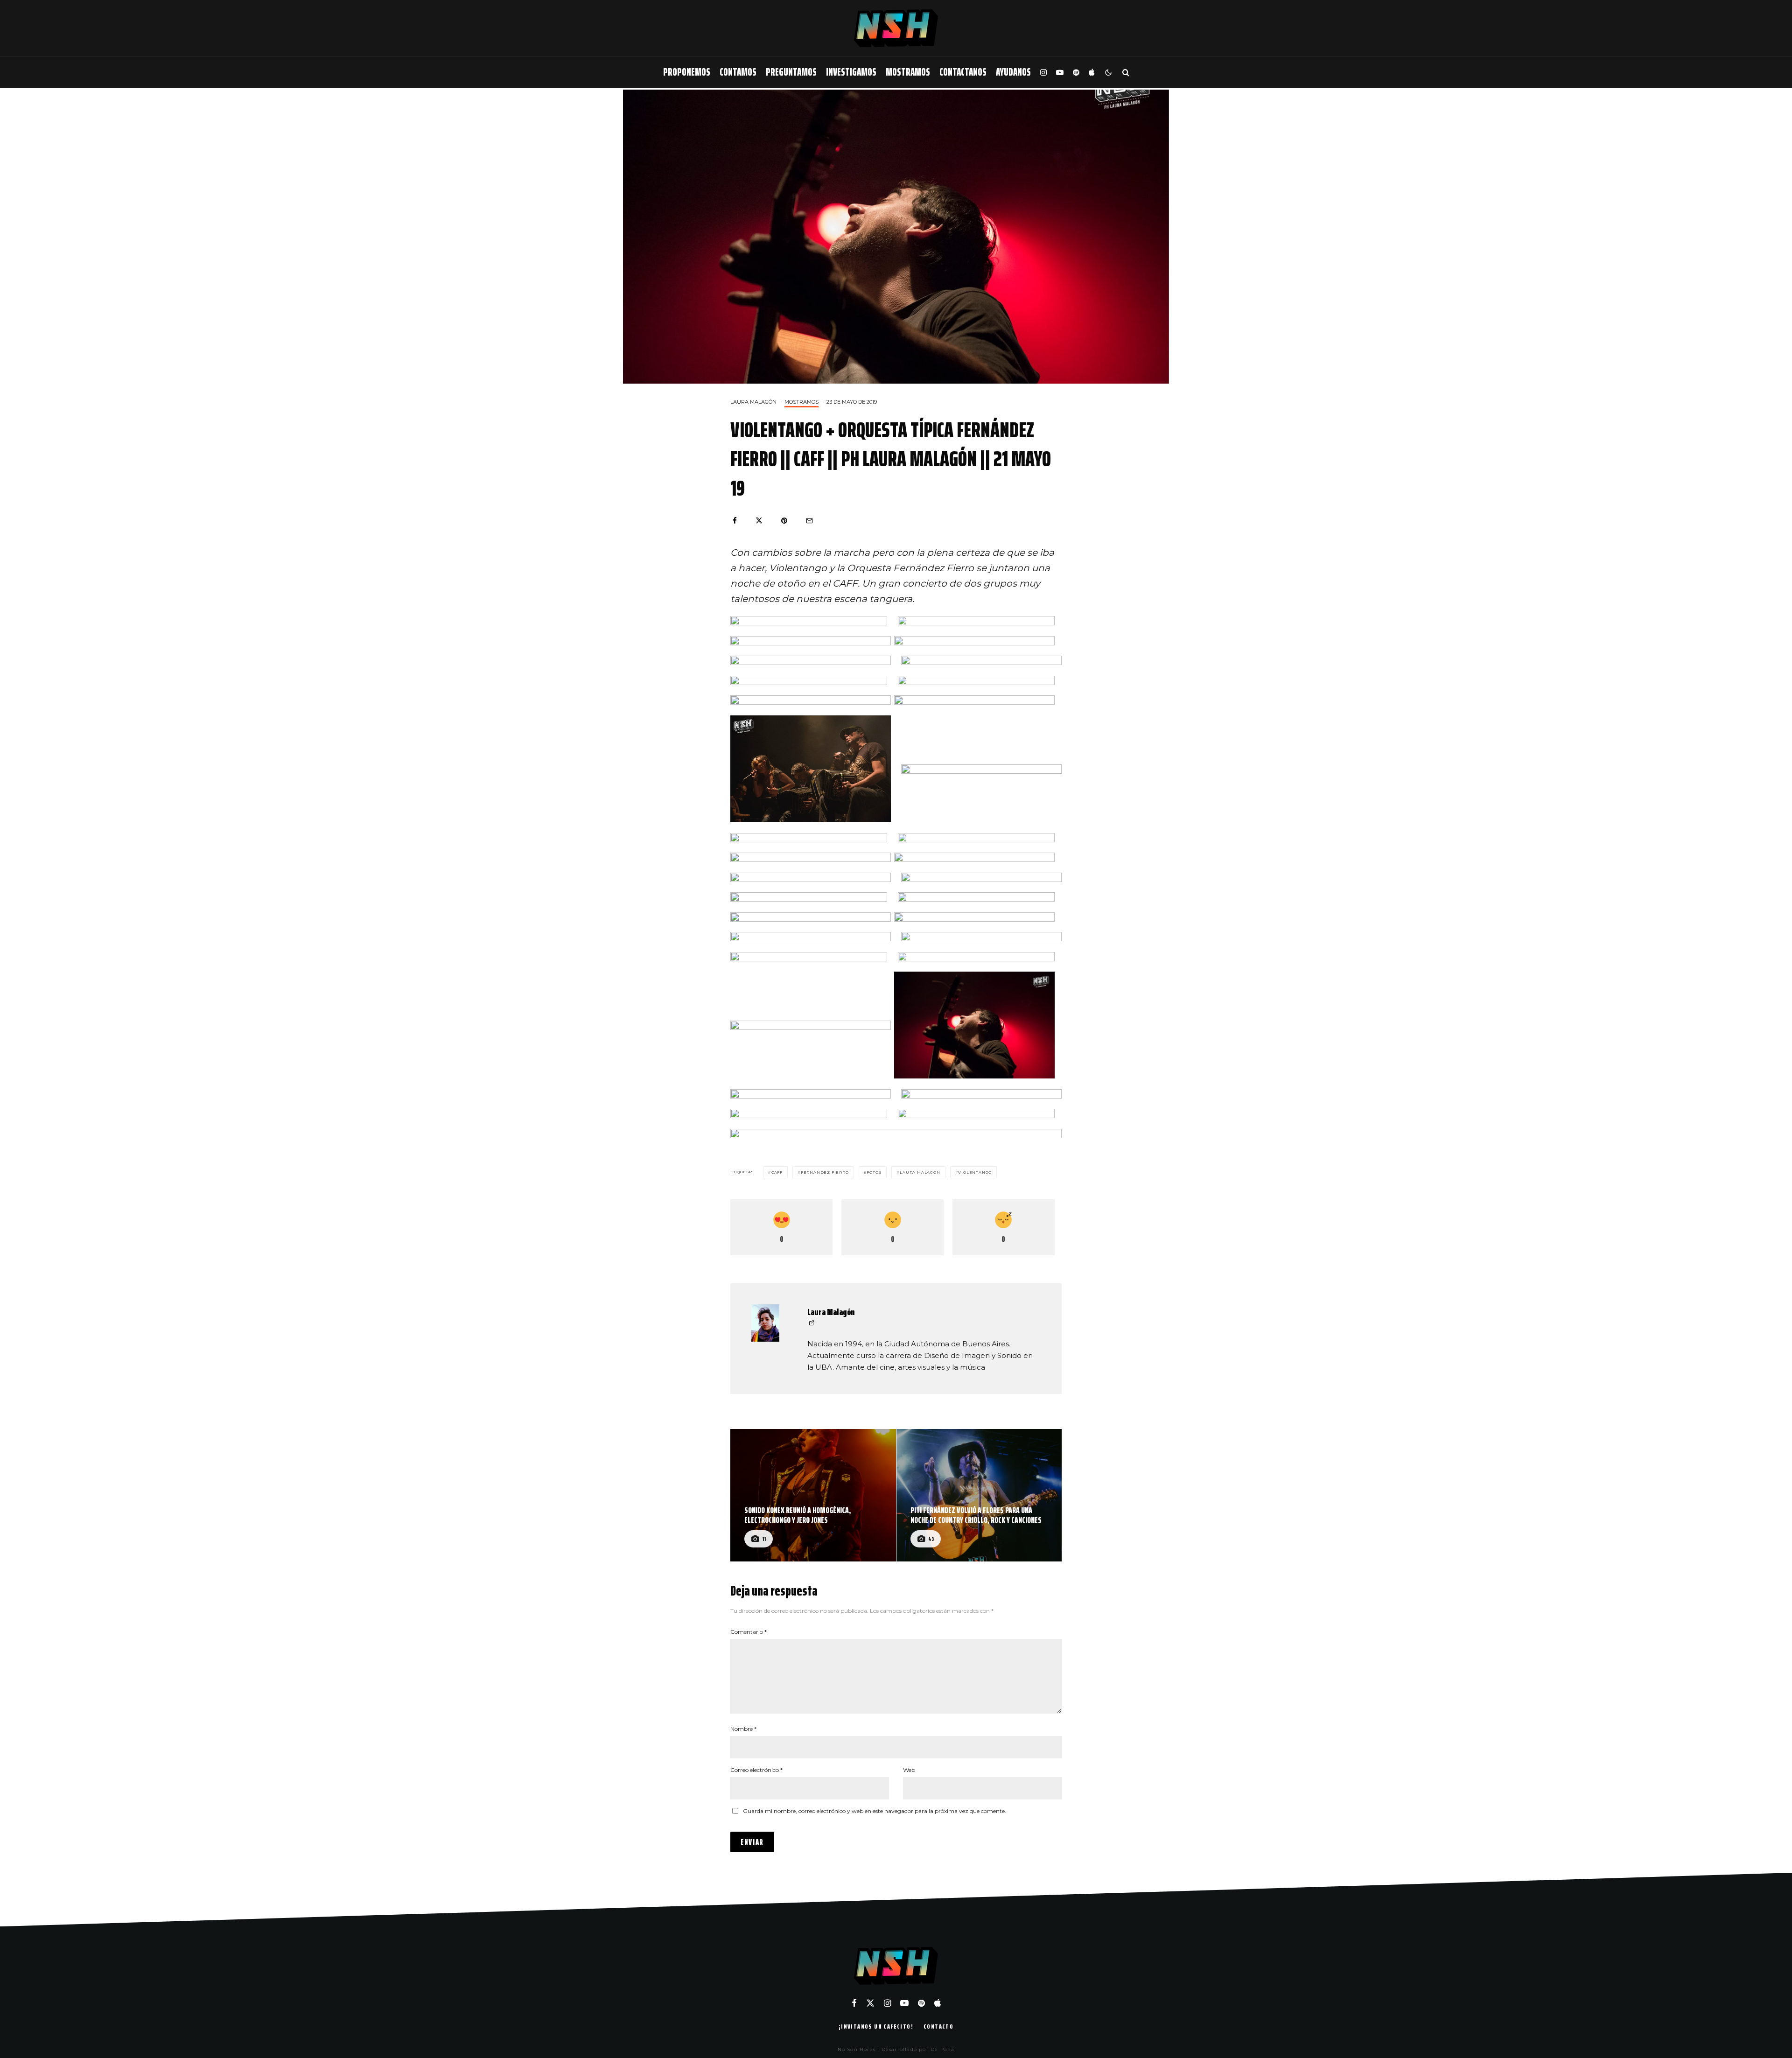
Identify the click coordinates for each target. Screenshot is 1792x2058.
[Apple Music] (1092, 73)
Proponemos (687, 72)
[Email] (809, 521)
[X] (870, 2003)
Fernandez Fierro (825, 1172)
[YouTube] (1060, 73)
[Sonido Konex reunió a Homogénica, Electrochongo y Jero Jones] (813, 1495)
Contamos (738, 72)
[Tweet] (759, 521)
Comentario (749, 1632)
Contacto (938, 2026)
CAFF (777, 1172)
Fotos (874, 1172)
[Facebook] (854, 2003)
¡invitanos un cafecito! (876, 2026)
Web (909, 1770)
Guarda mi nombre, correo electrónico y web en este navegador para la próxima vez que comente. (875, 1811)
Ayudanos (1013, 72)
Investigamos (851, 72)
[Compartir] (735, 521)
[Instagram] (1043, 73)
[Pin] (784, 521)
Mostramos (908, 72)
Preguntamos (791, 72)
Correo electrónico (756, 1770)
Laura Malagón (753, 402)
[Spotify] (1076, 73)
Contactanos (963, 72)
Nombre (743, 1729)
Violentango (975, 1172)
